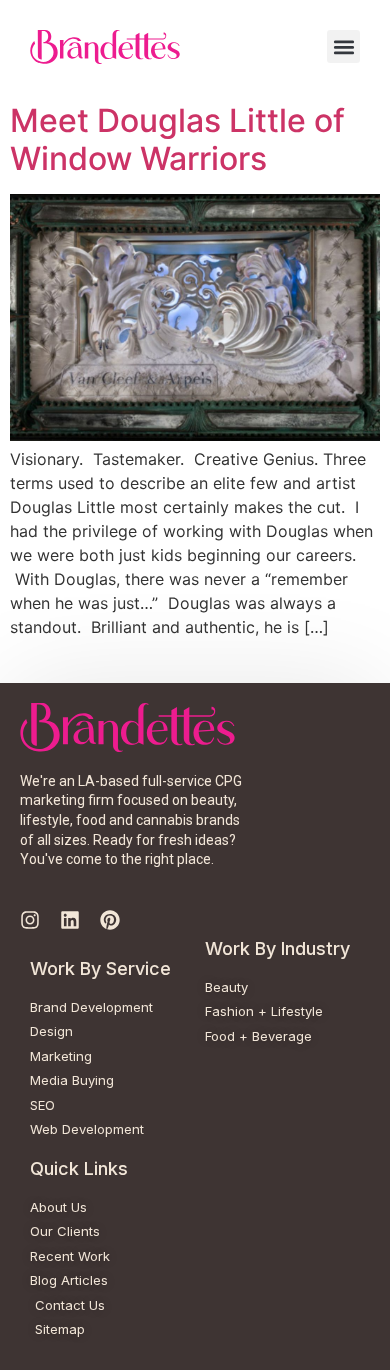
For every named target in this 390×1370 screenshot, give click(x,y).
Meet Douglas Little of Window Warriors (177, 139)
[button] (343, 46)
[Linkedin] (70, 920)
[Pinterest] (110, 920)
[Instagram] (30, 920)
